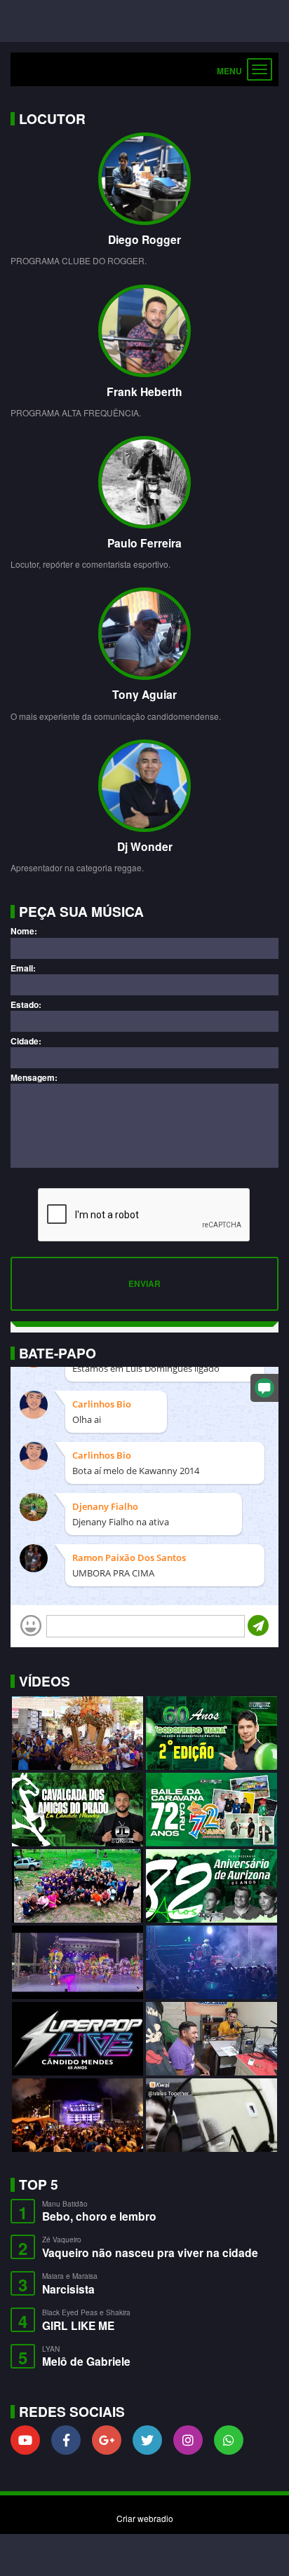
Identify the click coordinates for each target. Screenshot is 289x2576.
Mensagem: (34, 1078)
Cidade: (26, 1041)
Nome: (24, 931)
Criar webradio (145, 2518)
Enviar (144, 1283)
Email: (23, 968)
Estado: (26, 1005)
